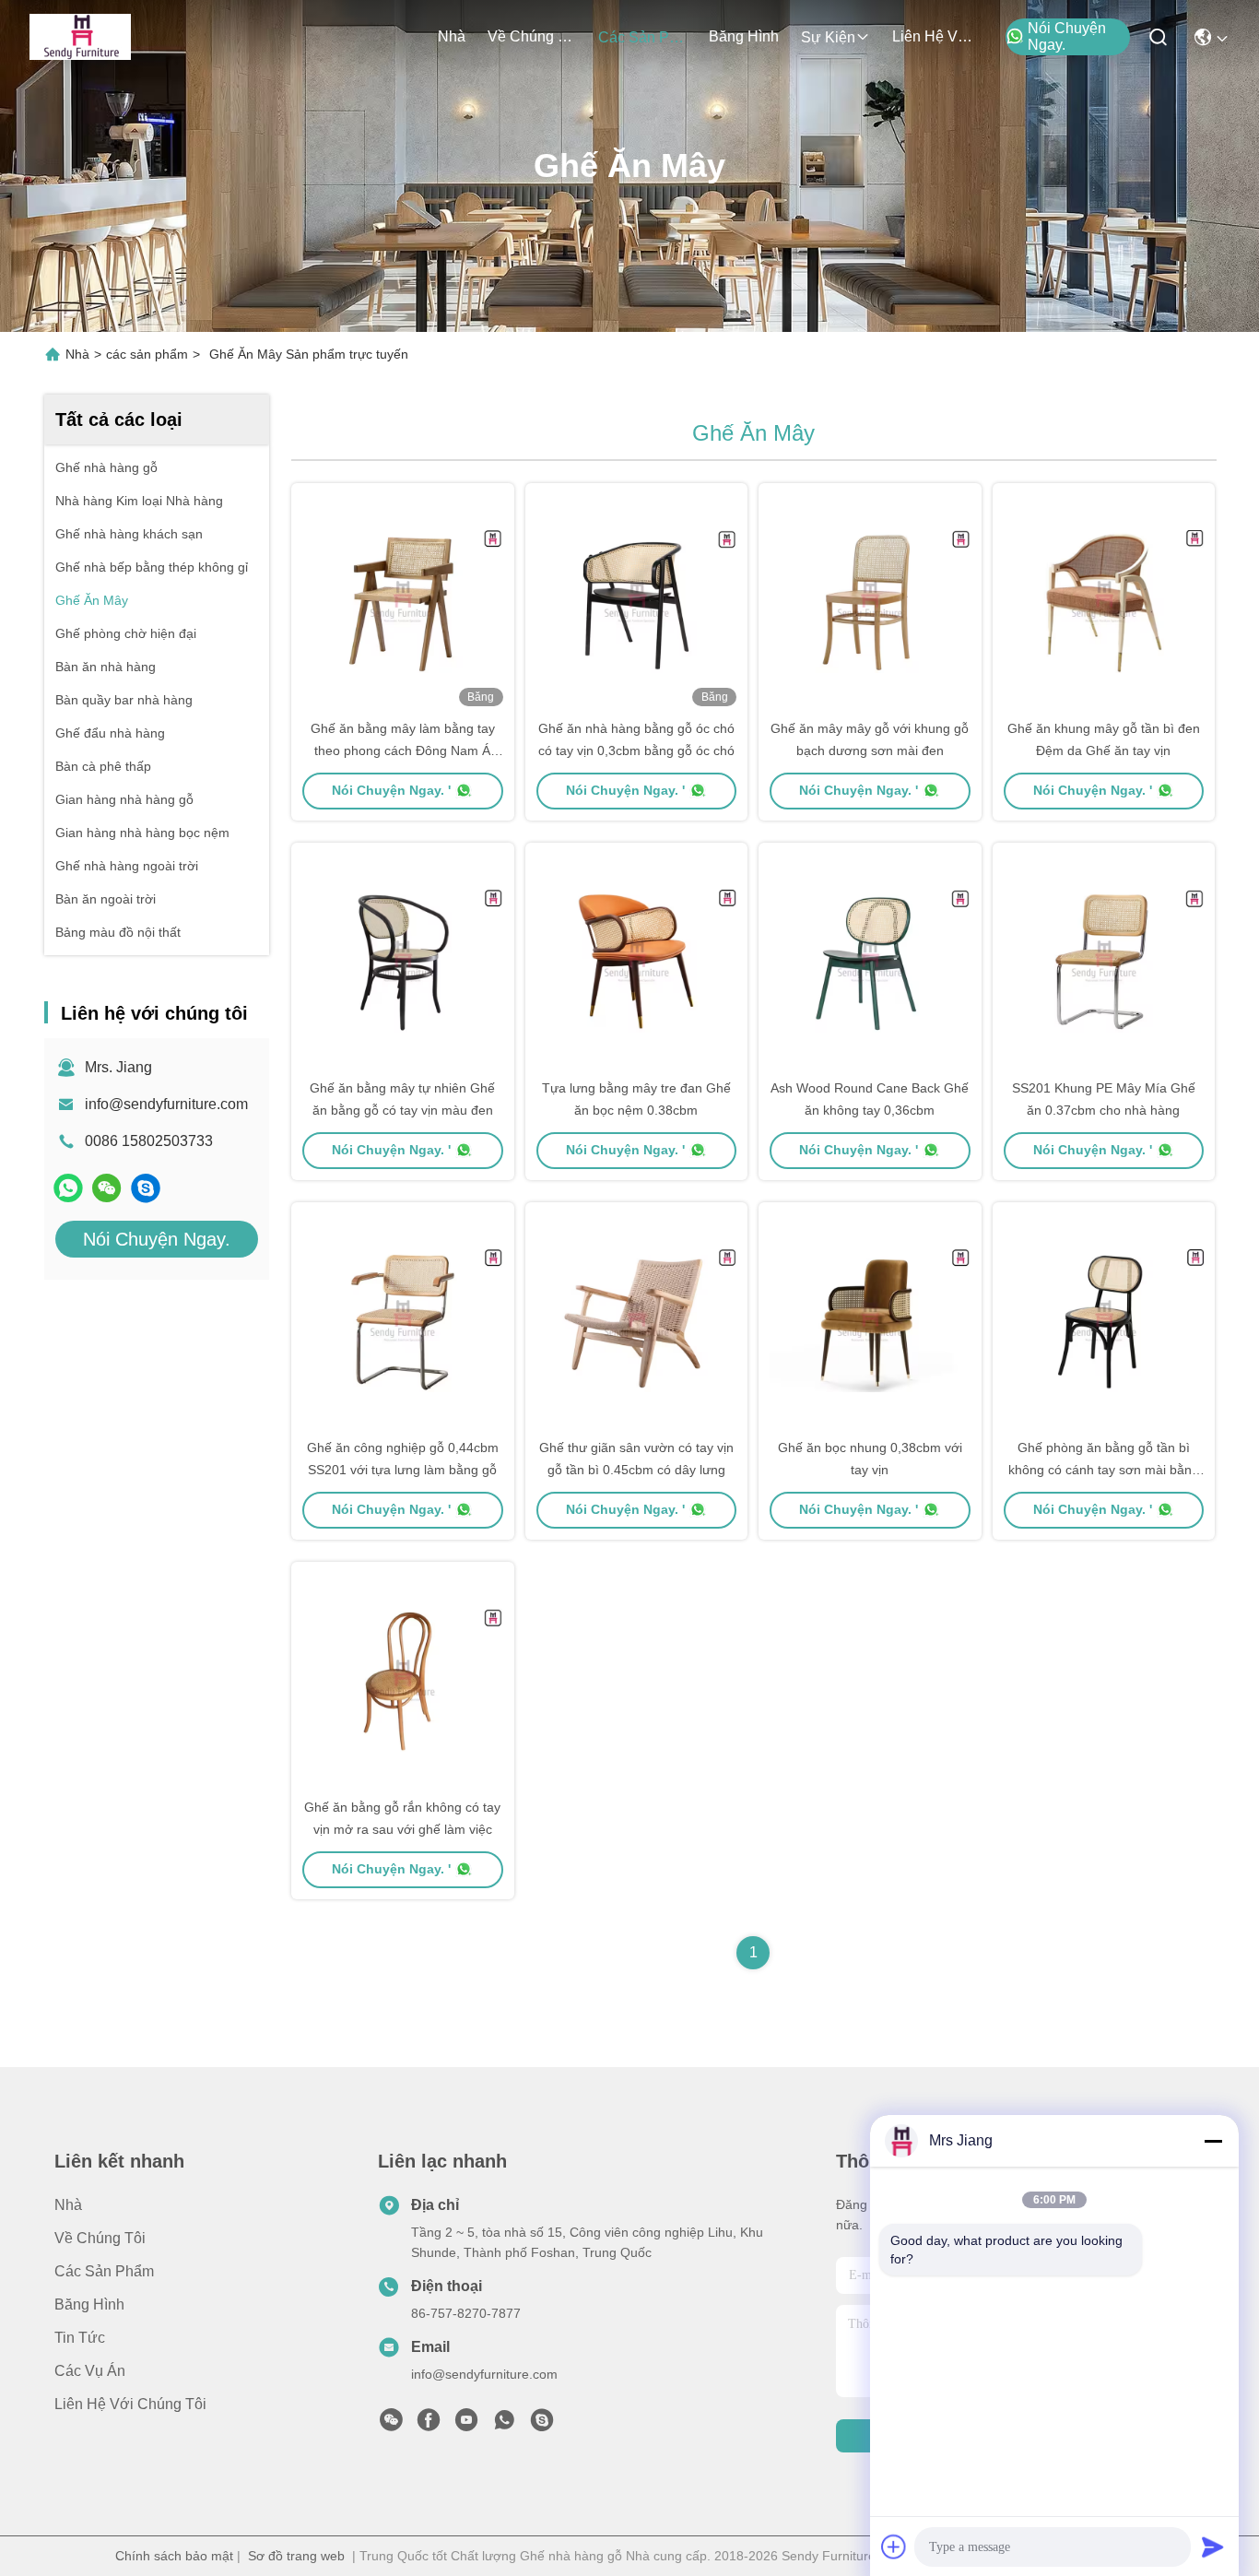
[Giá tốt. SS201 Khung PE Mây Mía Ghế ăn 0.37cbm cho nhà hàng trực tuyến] (1104, 960)
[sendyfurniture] (146, 1188)
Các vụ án (90, 2371)
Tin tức (80, 2338)
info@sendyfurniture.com (166, 1104)
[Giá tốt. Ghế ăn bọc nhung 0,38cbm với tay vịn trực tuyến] (870, 1319)
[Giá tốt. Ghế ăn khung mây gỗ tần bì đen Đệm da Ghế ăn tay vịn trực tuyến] (1104, 600)
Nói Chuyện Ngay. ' (391, 790)
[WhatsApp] (68, 1188)
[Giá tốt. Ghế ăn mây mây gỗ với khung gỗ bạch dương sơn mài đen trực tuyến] (870, 600)
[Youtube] (466, 2425)
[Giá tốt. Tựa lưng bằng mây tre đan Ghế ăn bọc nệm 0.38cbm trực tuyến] (637, 960)
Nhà (452, 36)
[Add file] (894, 2546)
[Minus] (1213, 2141)
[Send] (1213, 2546)
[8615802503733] (504, 2425)
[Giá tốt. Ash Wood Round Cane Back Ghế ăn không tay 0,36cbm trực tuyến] (870, 960)
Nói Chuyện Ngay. (1067, 36)
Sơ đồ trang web (296, 2556)
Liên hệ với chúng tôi (936, 36)
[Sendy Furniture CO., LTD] (80, 37)
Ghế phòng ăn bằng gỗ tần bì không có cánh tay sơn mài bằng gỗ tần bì (1104, 1470)
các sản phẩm (642, 37)
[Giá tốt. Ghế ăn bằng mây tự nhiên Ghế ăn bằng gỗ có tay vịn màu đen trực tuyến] (403, 960)
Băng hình (744, 36)
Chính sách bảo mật (174, 2556)
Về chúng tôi (532, 36)
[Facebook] (429, 2425)
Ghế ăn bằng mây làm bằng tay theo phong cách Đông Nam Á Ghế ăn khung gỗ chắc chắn (403, 750)
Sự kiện (828, 37)
